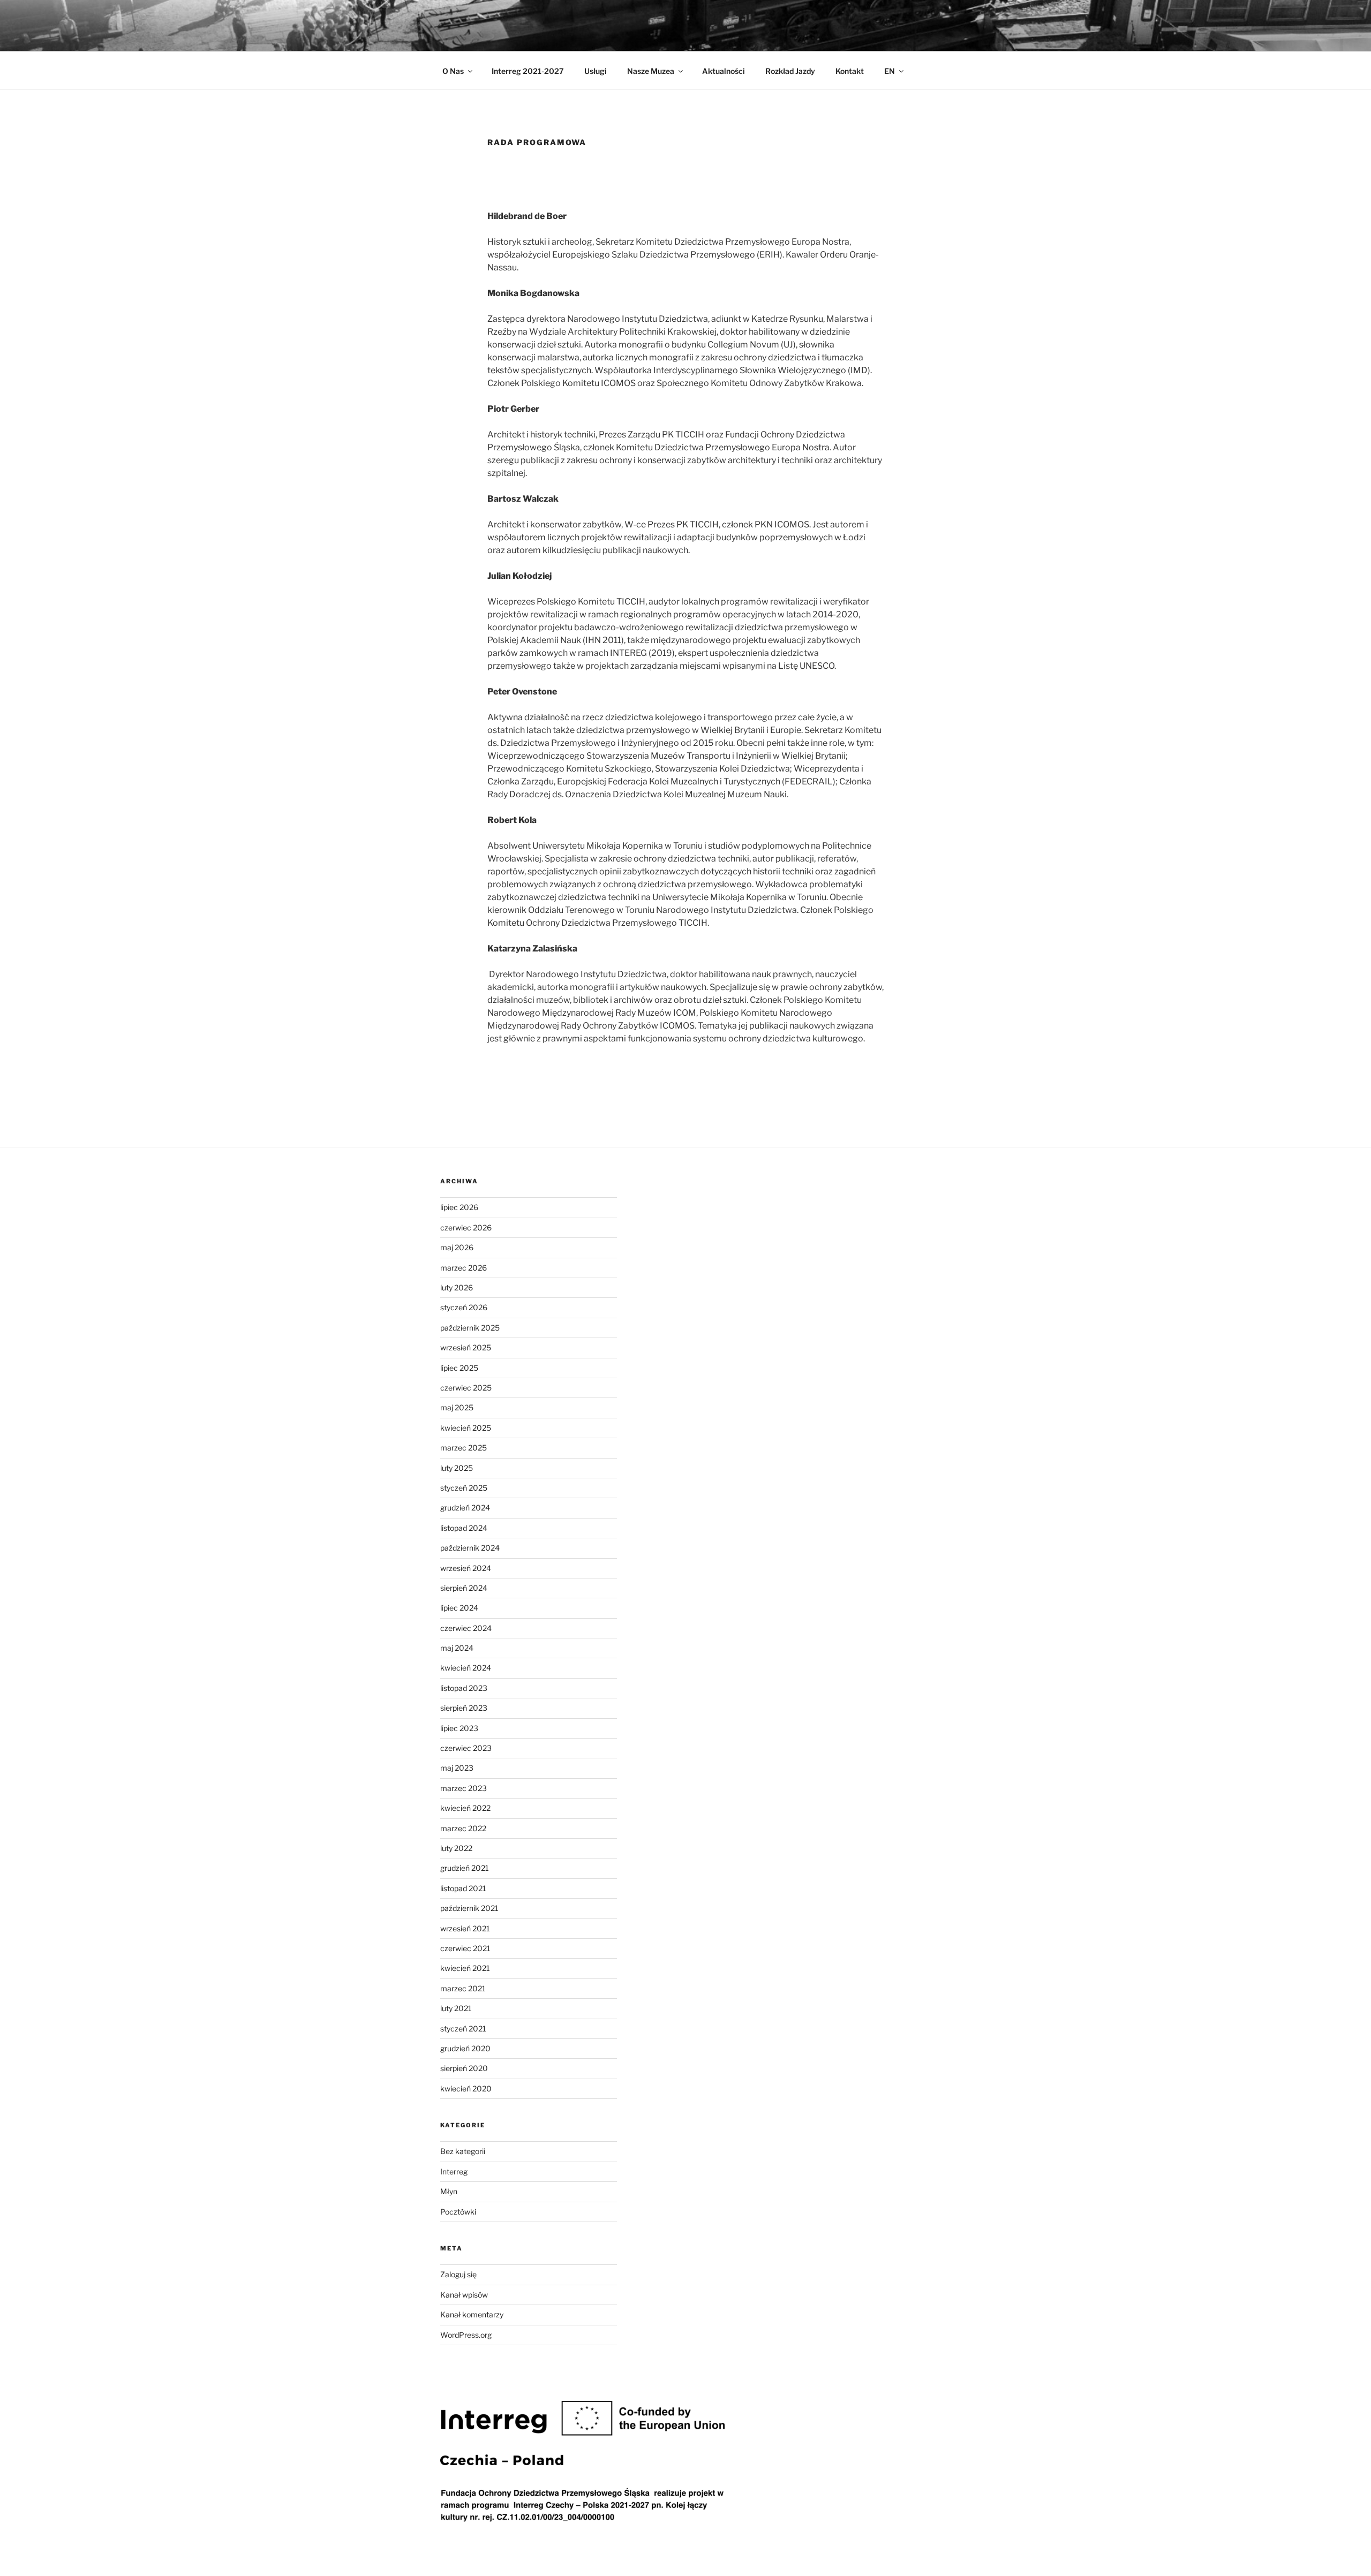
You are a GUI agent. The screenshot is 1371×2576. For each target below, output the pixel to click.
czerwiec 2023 (466, 1748)
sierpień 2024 (464, 1588)
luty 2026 (457, 1287)
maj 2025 (457, 1407)
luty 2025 (457, 1468)
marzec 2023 (464, 1788)
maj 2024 (457, 1648)
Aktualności (724, 71)
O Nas (453, 71)
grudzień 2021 (465, 1868)
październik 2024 (470, 1548)
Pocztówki (458, 2212)
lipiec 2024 (459, 1608)
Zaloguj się (458, 2274)
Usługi (596, 71)
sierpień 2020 (464, 2068)
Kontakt (850, 71)
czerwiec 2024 (466, 1628)
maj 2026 (457, 1247)
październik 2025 (470, 1328)
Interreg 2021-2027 (528, 71)
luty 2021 (456, 2008)
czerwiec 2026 (466, 1227)
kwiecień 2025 (466, 1428)
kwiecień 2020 (466, 2088)
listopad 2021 (463, 1888)
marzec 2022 (463, 1828)
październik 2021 (469, 1908)
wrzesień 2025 (466, 1347)
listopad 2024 (464, 1528)
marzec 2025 (464, 1448)
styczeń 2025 (464, 1488)
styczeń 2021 (463, 2029)
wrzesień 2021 (465, 1928)
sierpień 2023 (464, 1708)
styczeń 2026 (464, 1307)
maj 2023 (457, 1768)
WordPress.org (466, 2335)
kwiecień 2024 (466, 1668)
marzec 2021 (463, 1988)
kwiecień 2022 (465, 1808)
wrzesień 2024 (466, 1568)
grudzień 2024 (465, 1508)
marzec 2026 (464, 1268)
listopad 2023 (464, 1688)
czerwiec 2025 (466, 1388)
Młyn (449, 2191)
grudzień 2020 (465, 2048)
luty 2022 (456, 1848)
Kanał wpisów (464, 2295)
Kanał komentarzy (472, 2314)
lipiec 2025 (459, 1368)
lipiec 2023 (459, 1728)
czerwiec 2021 (465, 1948)
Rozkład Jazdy (790, 71)
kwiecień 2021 (465, 1968)
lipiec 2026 (459, 1207)
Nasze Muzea (651, 71)
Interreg (454, 2171)
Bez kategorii (463, 2151)
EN (890, 71)
